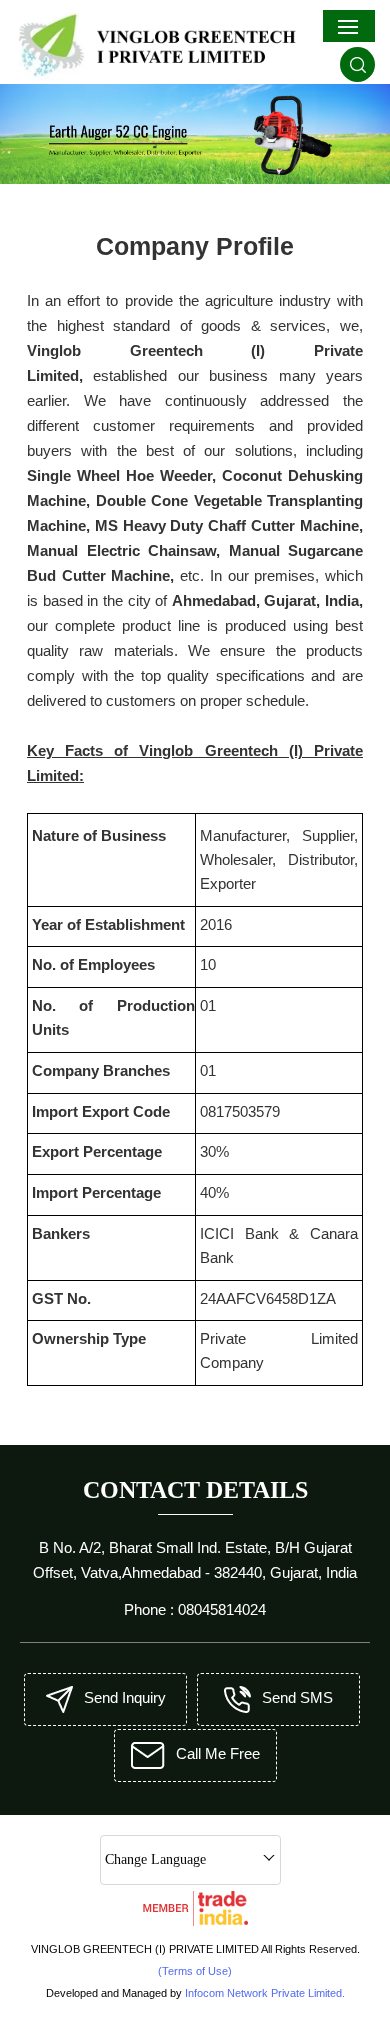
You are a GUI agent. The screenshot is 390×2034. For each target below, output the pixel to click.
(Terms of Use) (195, 1971)
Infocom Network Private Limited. (265, 1993)
